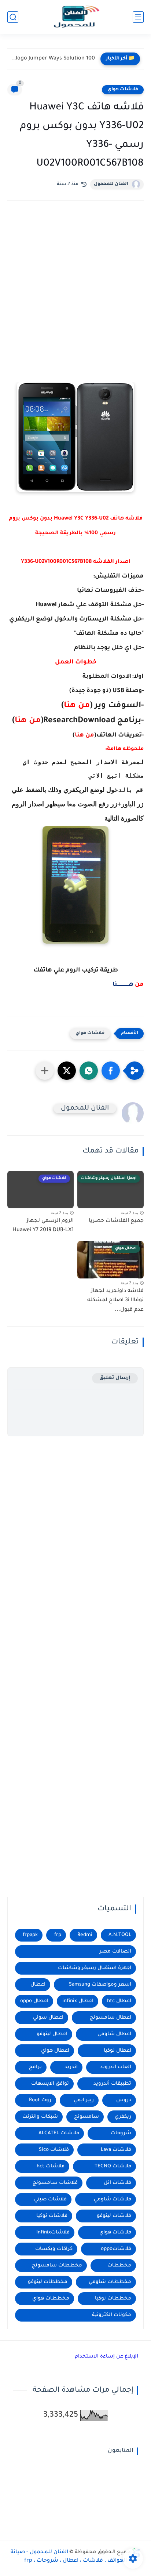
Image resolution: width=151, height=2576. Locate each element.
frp (58, 1935)
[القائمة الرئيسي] (138, 17)
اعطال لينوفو (52, 2034)
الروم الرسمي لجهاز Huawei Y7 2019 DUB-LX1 (43, 1226)
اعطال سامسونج (111, 2018)
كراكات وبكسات (54, 2249)
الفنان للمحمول (111, 184)
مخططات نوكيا (113, 2299)
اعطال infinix (78, 2001)
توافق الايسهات (50, 2084)
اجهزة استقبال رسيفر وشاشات (95, 1968)
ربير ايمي (84, 2100)
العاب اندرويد (116, 2067)
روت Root (40, 2100)
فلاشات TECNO (113, 2166)
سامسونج (86, 2117)
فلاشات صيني (50, 2199)
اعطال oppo (34, 2001)
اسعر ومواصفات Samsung (100, 1985)
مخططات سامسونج (57, 2266)
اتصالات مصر (115, 1952)
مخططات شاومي (110, 2282)
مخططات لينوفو (48, 2282)
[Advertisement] (75, 295)
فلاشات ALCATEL (59, 2133)
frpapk (30, 1935)
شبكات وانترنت (40, 2117)
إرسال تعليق (115, 1378)
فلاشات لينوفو (114, 2216)
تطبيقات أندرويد (112, 2084)
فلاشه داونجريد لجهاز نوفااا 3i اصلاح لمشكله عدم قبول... (115, 1301)
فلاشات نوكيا (52, 2216)
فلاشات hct (51, 2166)
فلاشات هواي (123, 90)
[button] (111, 1071)
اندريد (71, 2067)
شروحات (121, 2133)
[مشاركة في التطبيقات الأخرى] (45, 1071)
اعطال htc (119, 2001)
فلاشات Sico (54, 2150)
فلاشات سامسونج (55, 2183)
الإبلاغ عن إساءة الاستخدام (106, 2357)
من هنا (28, 721)
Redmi (85, 1935)
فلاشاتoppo (116, 2249)
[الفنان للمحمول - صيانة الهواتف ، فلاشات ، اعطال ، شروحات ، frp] (75, 17)
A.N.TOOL (120, 1935)
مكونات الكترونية (112, 2315)
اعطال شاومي (114, 2034)
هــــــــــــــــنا (123, 985)
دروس (124, 2100)
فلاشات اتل (117, 2183)
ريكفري (123, 2117)
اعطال (38, 1985)
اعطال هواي (55, 2051)
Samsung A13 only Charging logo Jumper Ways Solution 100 (53, 59)
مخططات (119, 2266)
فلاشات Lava (116, 2150)
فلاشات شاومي (113, 2199)
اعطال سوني (48, 2018)
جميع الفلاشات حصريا (116, 1221)
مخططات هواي (51, 2299)
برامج (35, 2067)
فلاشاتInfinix (53, 2233)
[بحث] (13, 17)
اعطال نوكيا (117, 2051)
